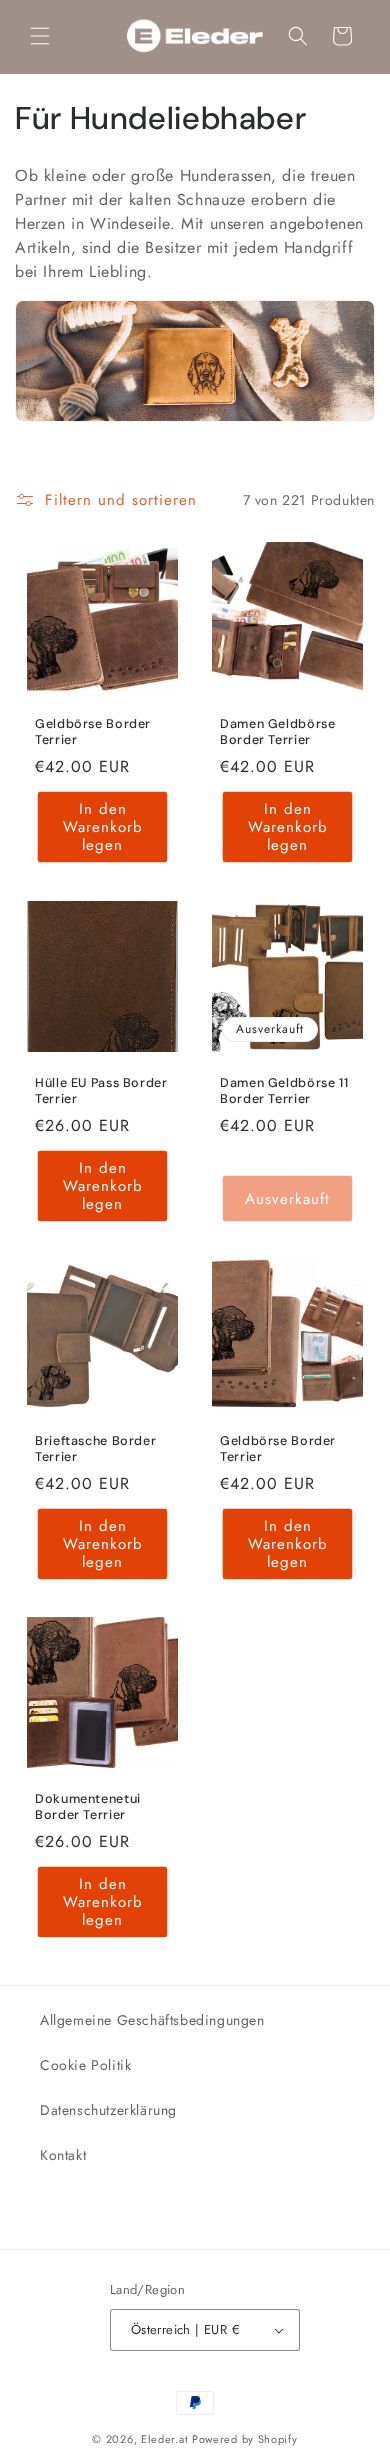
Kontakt (63, 2155)
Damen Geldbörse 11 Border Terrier (284, 1091)
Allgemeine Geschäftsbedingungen (152, 2020)
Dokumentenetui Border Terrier (88, 1807)
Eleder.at (164, 2439)
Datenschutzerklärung (108, 2110)
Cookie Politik (85, 2065)
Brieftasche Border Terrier (95, 1449)
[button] (40, 36)
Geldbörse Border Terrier (93, 732)
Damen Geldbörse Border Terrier (277, 732)
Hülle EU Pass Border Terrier (101, 1091)
